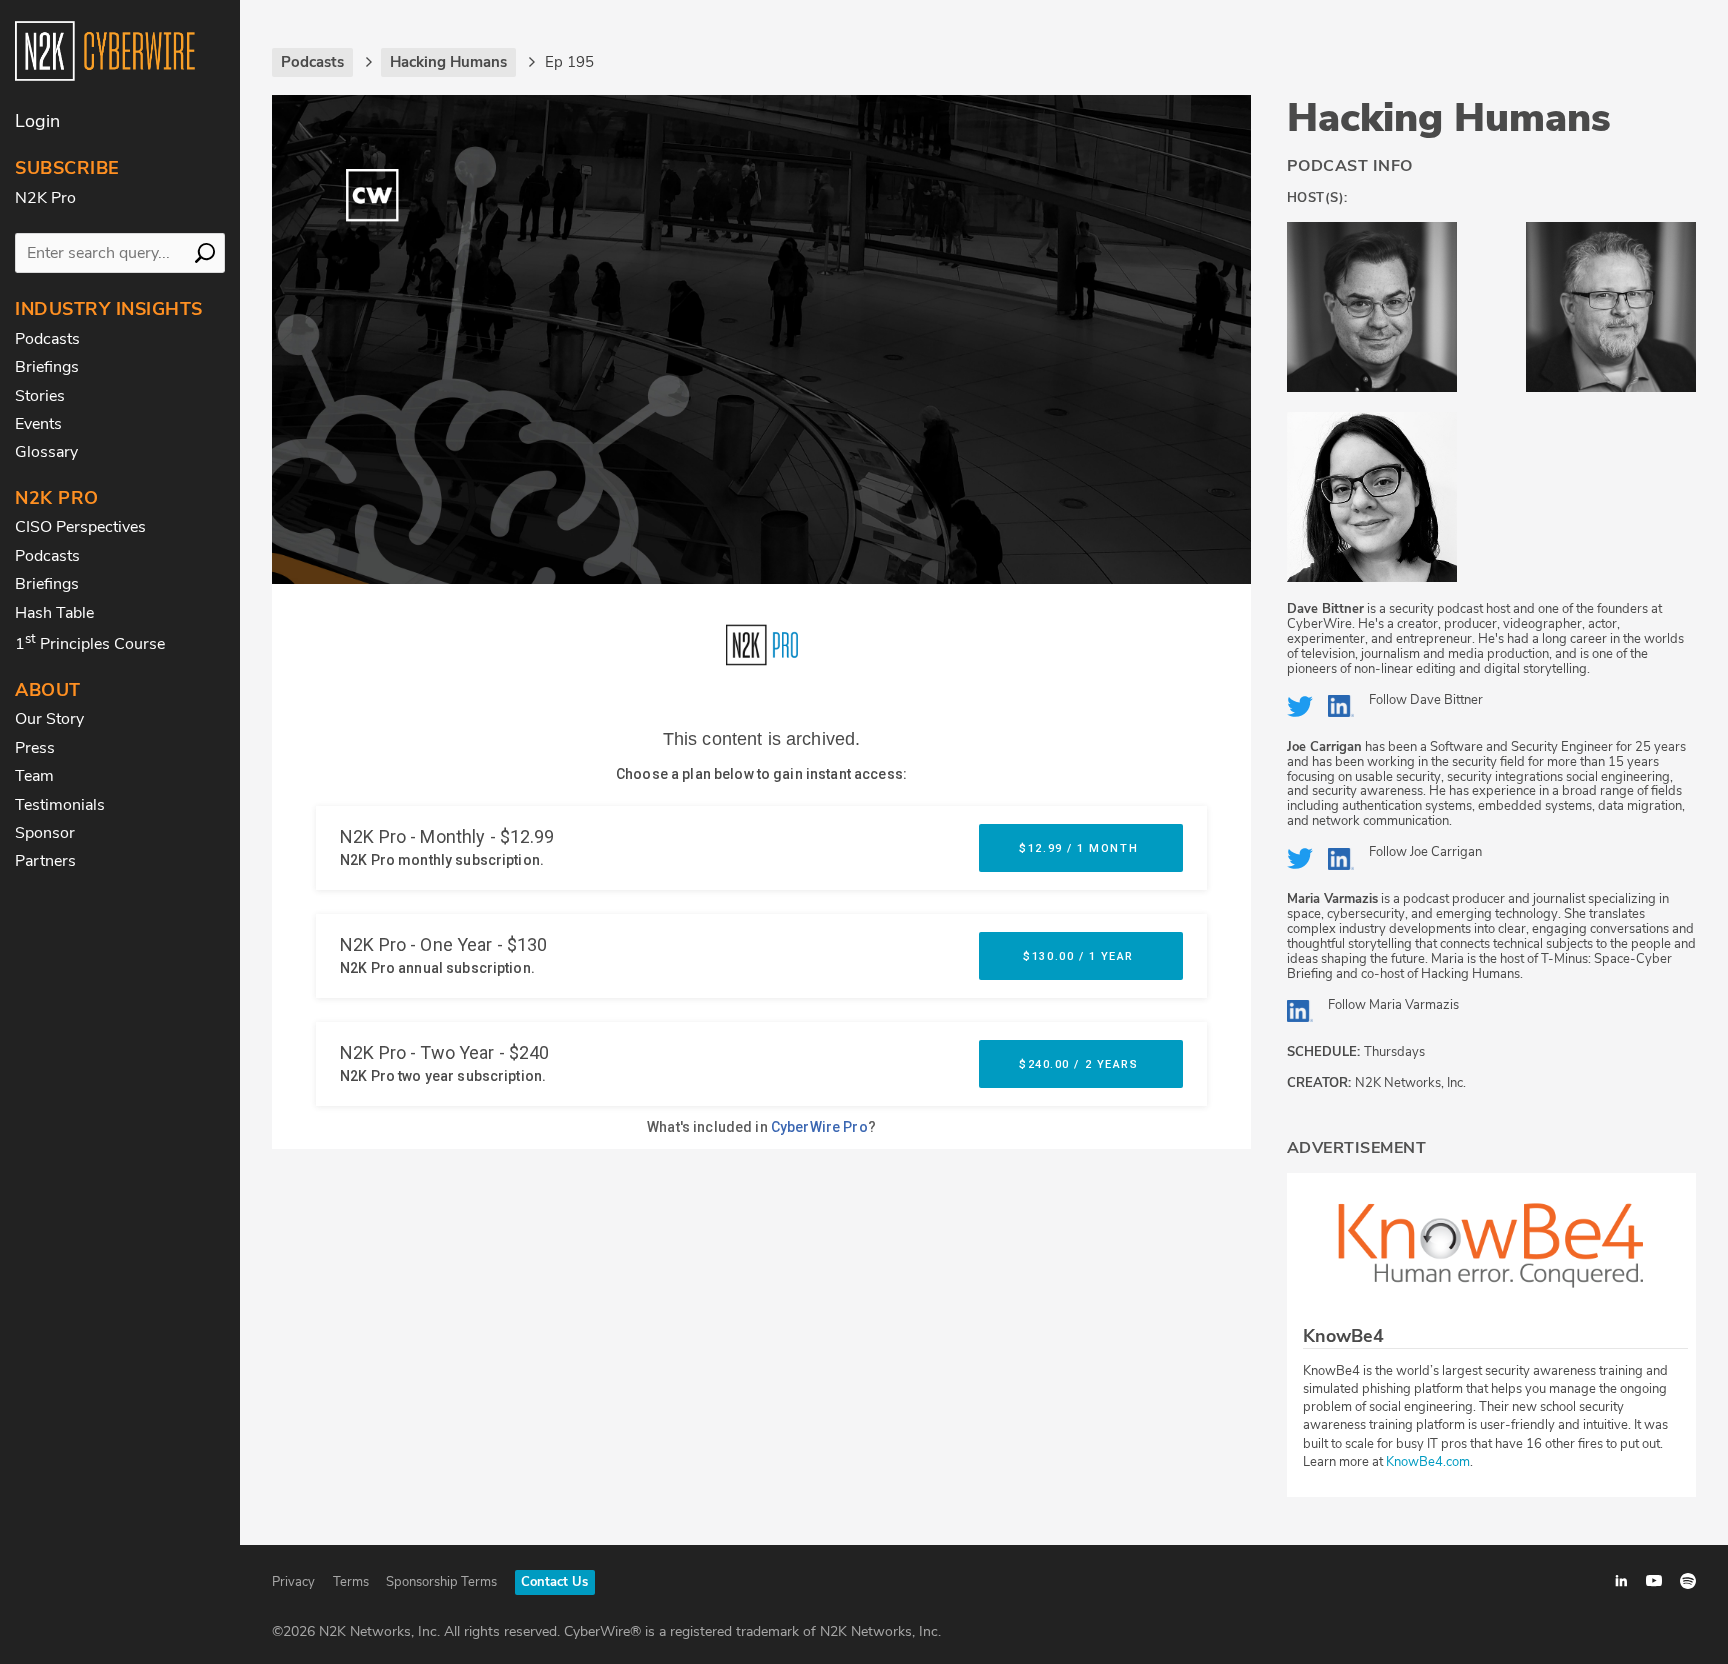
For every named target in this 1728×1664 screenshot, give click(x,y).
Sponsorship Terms (441, 1582)
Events (38, 424)
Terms (351, 1582)
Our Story (49, 719)
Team (34, 776)
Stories (40, 396)
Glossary (46, 452)
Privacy (293, 1582)
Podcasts (47, 339)
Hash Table (54, 613)
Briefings (47, 367)
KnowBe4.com (1428, 1462)
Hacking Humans (1449, 118)
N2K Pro (45, 198)
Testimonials (60, 805)
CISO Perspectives (80, 527)
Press (35, 748)
